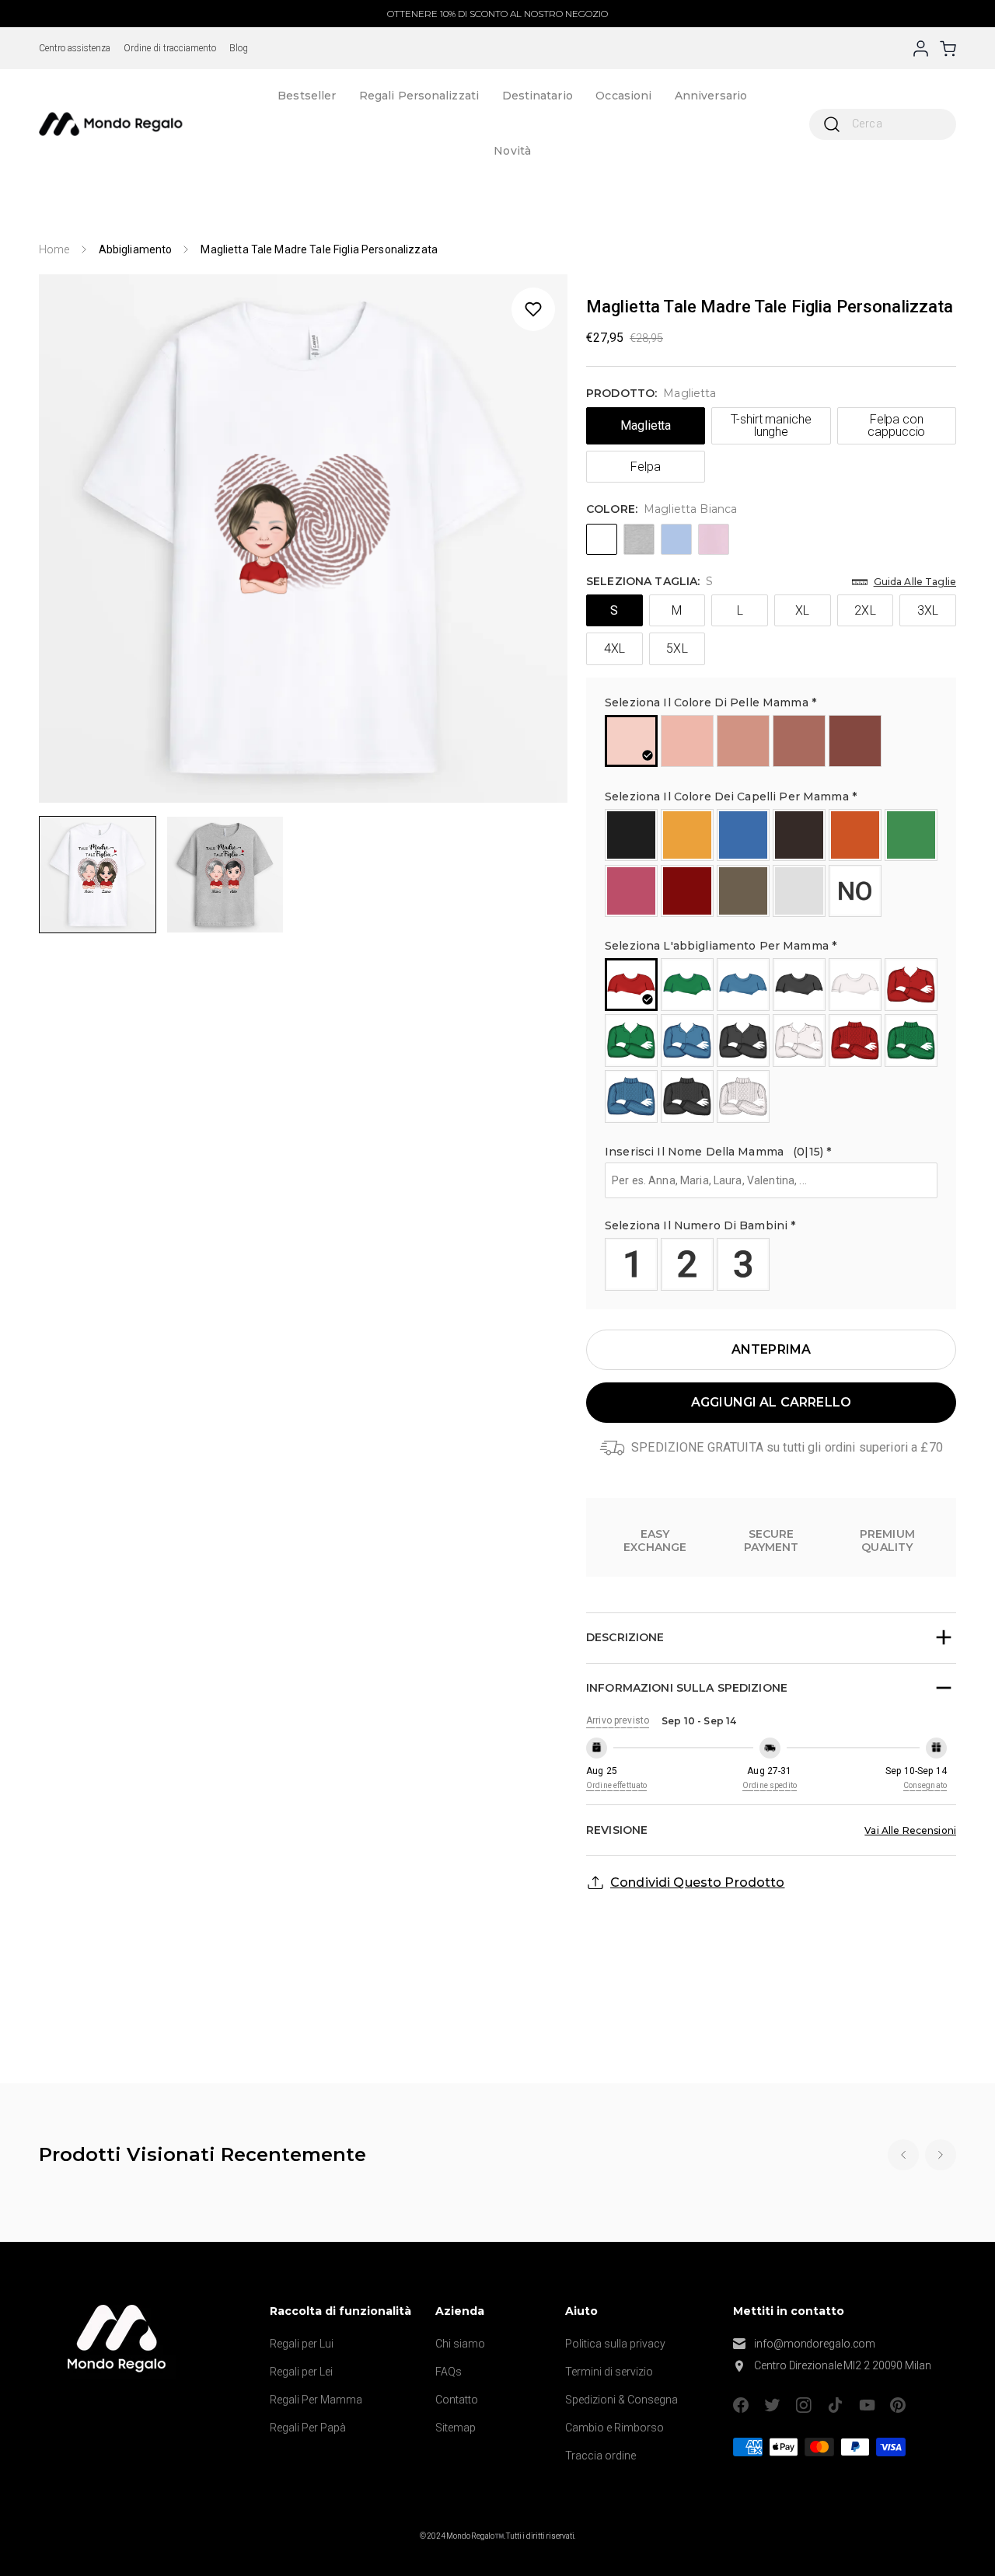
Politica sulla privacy (615, 2344)
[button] (771, 705)
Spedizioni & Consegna (621, 2400)
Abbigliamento (136, 249)
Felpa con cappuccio (896, 425)
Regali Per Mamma (316, 2400)
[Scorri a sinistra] (903, 2155)
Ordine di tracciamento (170, 48)
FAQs (449, 2372)
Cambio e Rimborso (614, 2428)
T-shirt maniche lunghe (771, 425)
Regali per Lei (301, 2372)
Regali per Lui (302, 2344)
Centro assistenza (75, 48)
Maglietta (646, 425)
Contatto (457, 2400)
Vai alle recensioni (910, 1830)
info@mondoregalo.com (815, 2344)
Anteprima (771, 1349)
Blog (239, 48)
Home (54, 249)
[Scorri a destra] (941, 2155)
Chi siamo (460, 2344)
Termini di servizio (609, 2372)
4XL (614, 648)
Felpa (646, 467)
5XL (677, 648)
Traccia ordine (600, 2456)
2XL (865, 610)
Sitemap (456, 2428)
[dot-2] (98, 875)
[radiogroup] (772, 741)
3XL (928, 610)
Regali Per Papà (308, 2428)
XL (802, 610)
